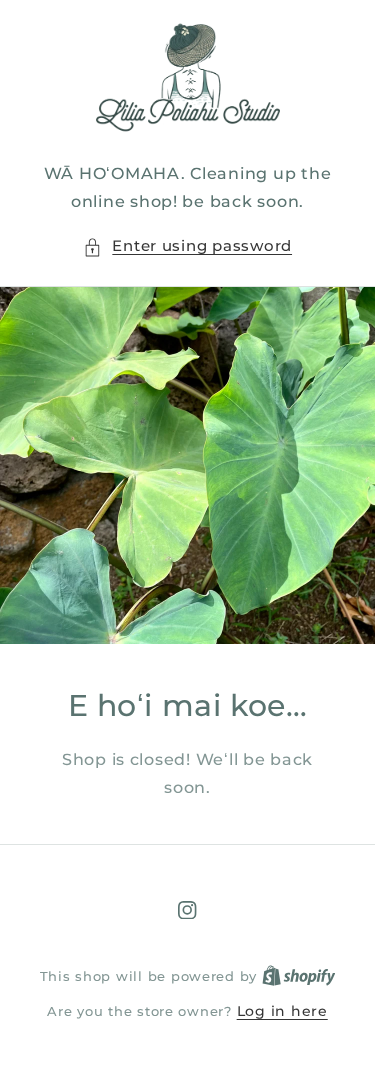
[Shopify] (299, 976)
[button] (187, 247)
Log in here (282, 1011)
